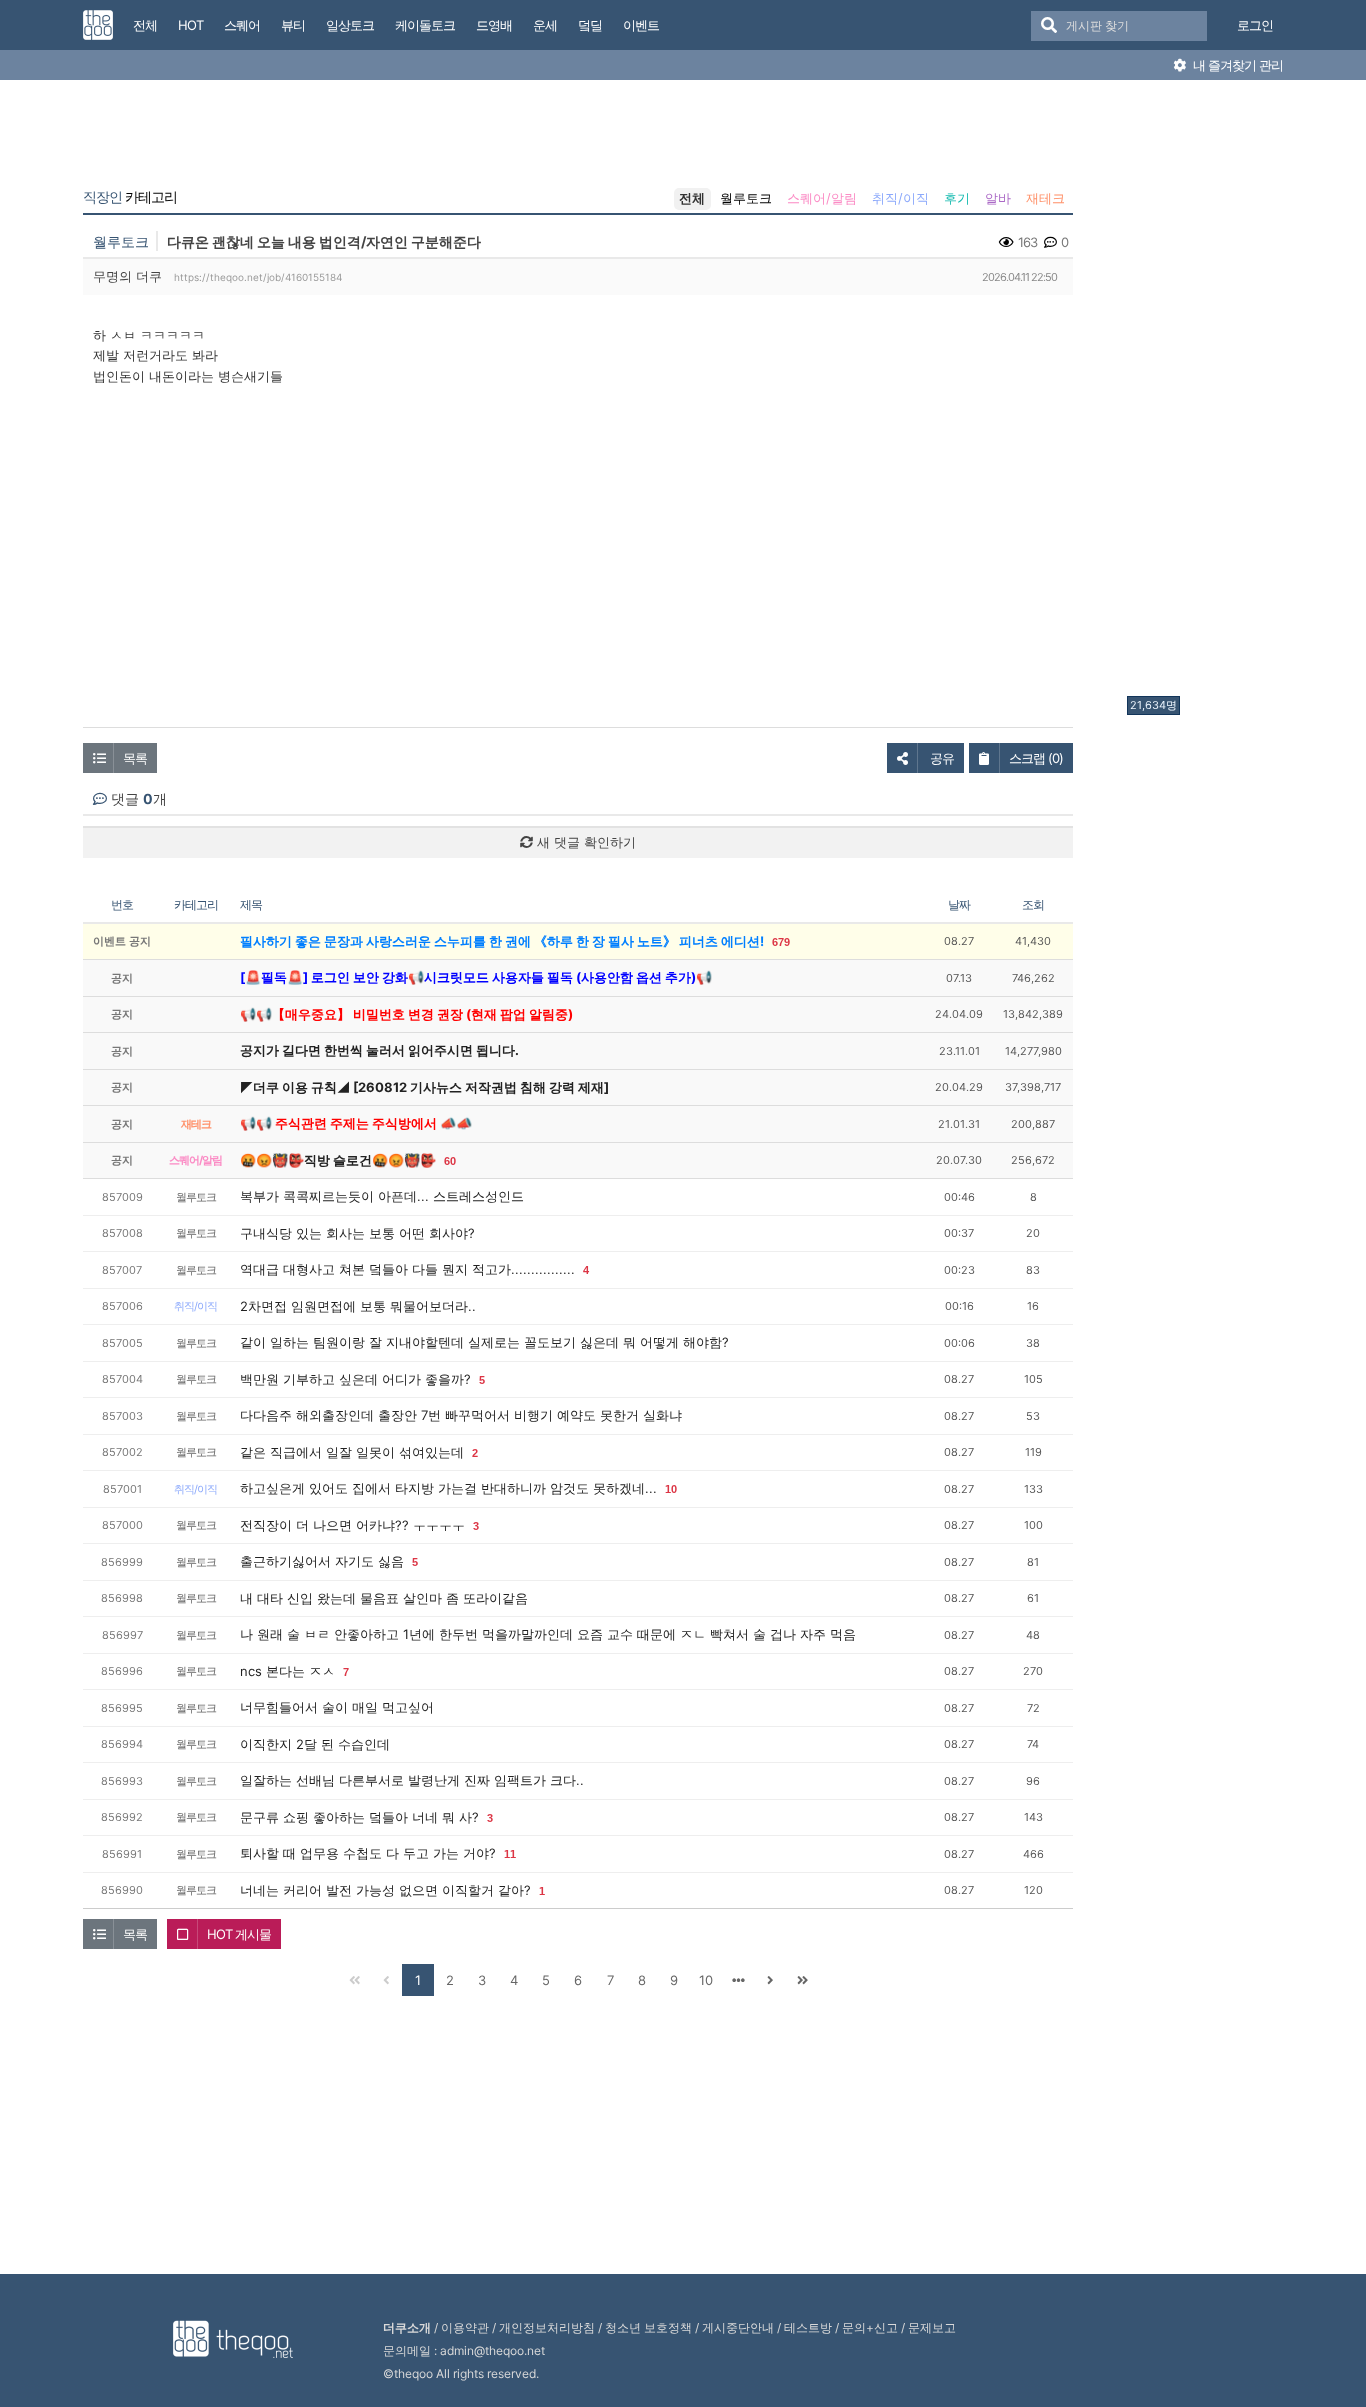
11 (510, 1854)
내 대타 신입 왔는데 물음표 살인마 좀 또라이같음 (384, 1598)
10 (671, 1489)
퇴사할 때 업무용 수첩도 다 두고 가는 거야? (368, 1853)
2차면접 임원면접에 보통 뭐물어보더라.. (358, 1306)
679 (781, 942)
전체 (692, 198)
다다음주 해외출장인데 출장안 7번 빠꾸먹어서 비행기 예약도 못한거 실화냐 (461, 1415)
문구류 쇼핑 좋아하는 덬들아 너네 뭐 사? (359, 1817)
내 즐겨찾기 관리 (1236, 65)
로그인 (1255, 25)
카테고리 (130, 197)
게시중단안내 (738, 2327)
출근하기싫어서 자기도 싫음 (322, 1561)
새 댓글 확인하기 (584, 842)
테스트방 (808, 2327)
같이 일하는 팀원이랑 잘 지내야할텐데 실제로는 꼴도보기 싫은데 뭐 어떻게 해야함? (484, 1342)
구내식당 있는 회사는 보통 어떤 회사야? (357, 1233)
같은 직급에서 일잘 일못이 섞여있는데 (352, 1452)
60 (450, 1161)
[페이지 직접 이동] (738, 1980)
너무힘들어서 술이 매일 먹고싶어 (337, 1707)
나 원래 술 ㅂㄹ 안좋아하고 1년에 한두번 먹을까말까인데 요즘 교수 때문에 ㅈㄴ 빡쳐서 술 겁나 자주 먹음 (548, 1634)
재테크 (1045, 198)
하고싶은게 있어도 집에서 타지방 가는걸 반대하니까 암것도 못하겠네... (448, 1488)
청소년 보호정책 (648, 2327)
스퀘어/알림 (822, 198)
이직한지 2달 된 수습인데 (315, 1744)
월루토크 (746, 198)
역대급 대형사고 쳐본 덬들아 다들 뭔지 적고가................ (407, 1269)
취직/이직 (900, 198)
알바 (998, 198)
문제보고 (932, 2327)
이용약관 (465, 2327)
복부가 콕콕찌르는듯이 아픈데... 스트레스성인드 (382, 1196)
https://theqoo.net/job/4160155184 (258, 277)
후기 (957, 198)
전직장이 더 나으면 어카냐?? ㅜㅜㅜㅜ (352, 1525)
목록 (135, 758)
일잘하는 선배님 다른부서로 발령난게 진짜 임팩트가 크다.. (412, 1780)
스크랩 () (1036, 758)
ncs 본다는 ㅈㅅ (287, 1671)
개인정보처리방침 (547, 2327)
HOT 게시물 (239, 1934)
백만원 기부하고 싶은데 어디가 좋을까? (355, 1379)
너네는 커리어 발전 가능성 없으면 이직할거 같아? (385, 1890)
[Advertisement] (1207, 393)
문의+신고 (870, 2327)
